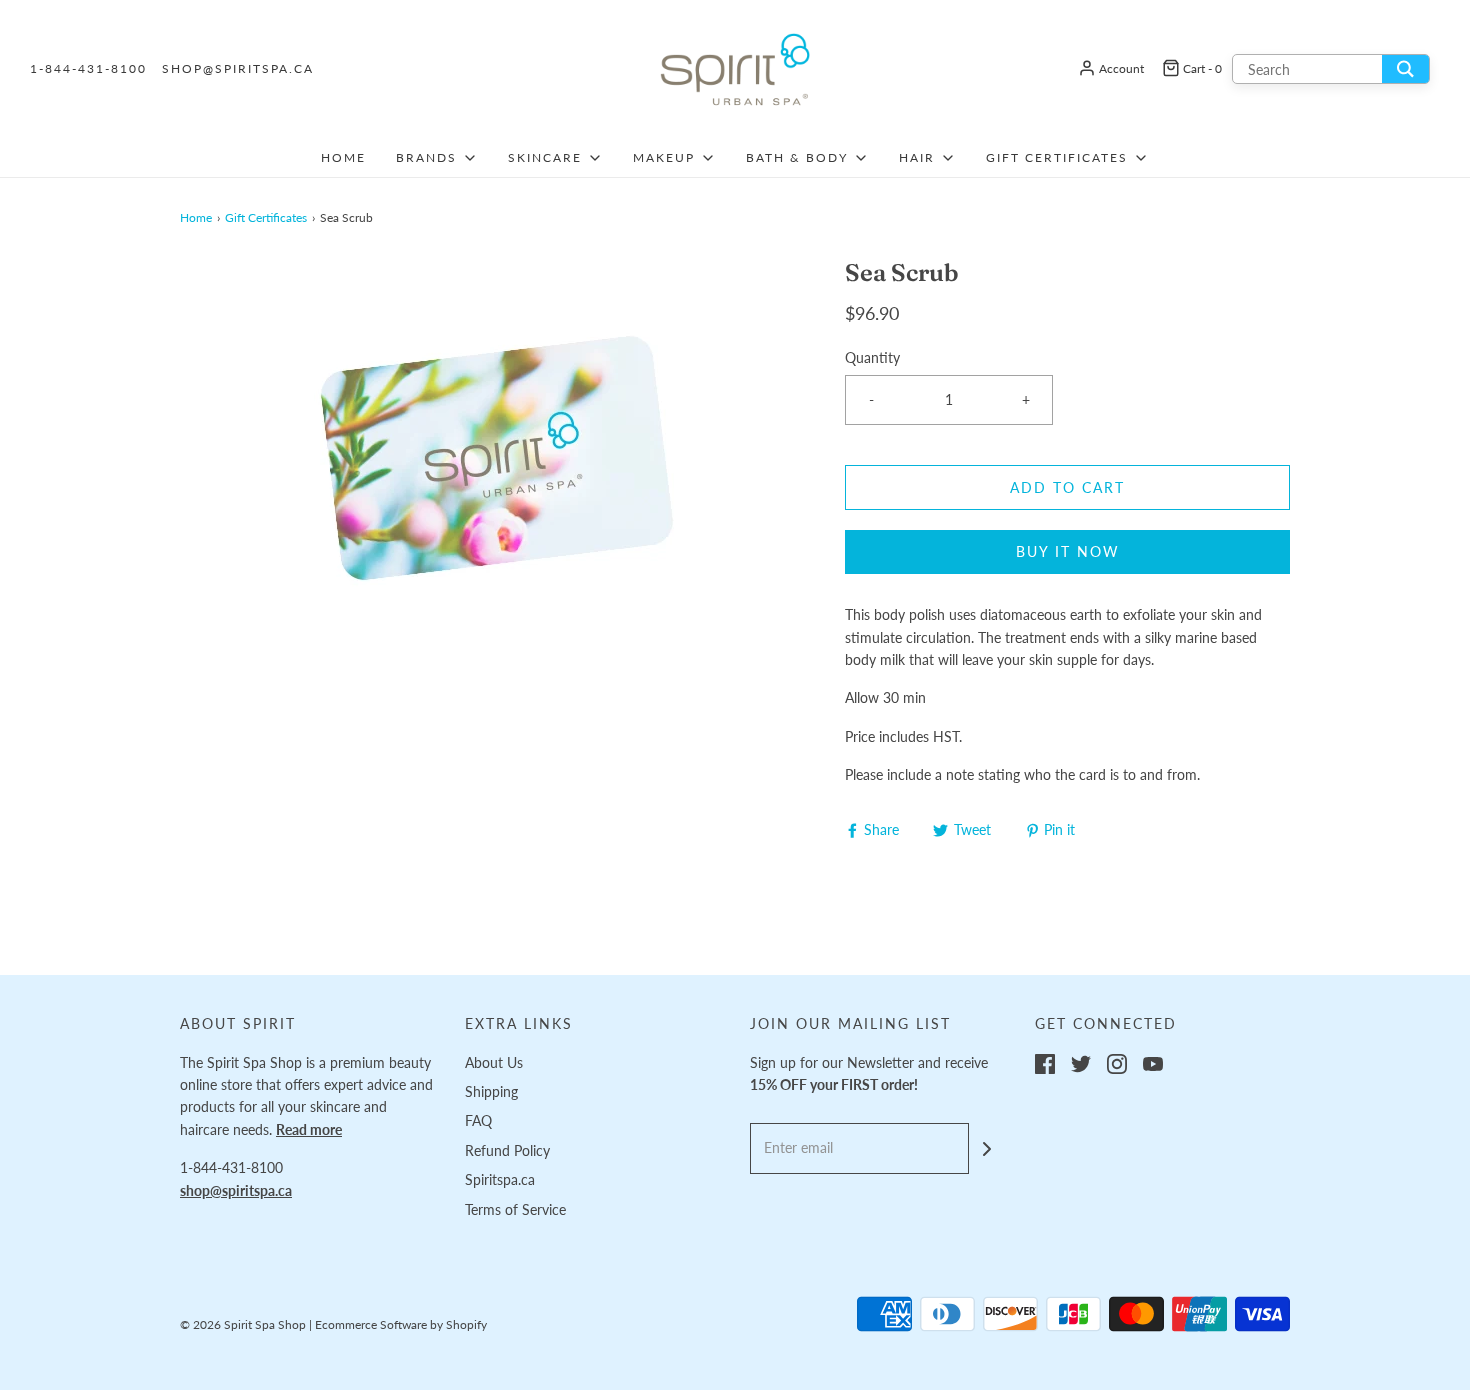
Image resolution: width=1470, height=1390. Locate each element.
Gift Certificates (266, 217)
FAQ (478, 1120)
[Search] (1405, 69)
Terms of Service (515, 1209)
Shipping (491, 1091)
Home (343, 157)
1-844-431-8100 (88, 68)
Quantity (872, 357)
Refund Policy (507, 1150)
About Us (494, 1062)
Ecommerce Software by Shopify (401, 1324)
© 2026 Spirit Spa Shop (243, 1324)
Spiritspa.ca (500, 1179)
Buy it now (1068, 551)
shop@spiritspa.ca (238, 68)
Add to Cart (1067, 487)
